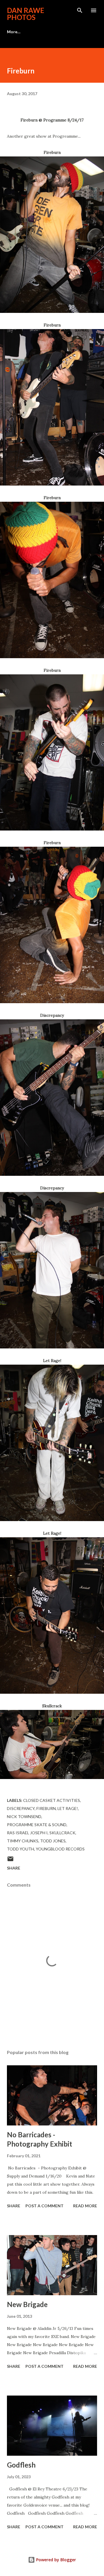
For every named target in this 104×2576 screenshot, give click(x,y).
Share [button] (14, 1868)
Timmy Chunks (23, 1841)
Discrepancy (21, 1808)
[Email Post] (10, 1861)
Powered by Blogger (55, 2560)
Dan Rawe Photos (26, 14)
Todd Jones (53, 1841)
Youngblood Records (60, 1849)
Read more (85, 2206)
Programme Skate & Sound (37, 1825)
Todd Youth (21, 1849)
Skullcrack (62, 1833)
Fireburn (46, 1808)
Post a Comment (44, 2206)
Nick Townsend (24, 1816)
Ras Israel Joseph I (27, 1833)
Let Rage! (68, 1808)
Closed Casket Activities (52, 1800)
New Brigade (27, 2304)
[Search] (80, 10)
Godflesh (21, 2465)
